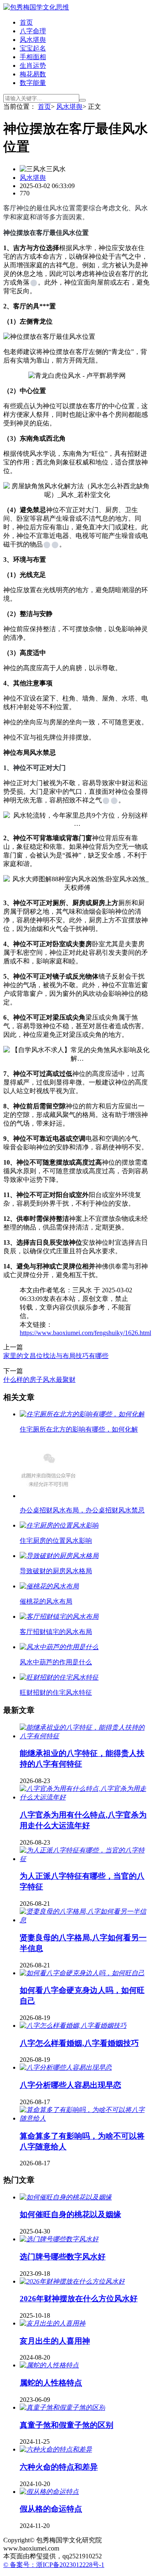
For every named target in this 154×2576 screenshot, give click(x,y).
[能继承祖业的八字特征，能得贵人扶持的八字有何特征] (85, 1736)
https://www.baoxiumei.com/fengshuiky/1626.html (85, 1333)
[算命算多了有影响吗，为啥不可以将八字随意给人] (85, 2118)
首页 (26, 22)
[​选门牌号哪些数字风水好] (59, 2239)
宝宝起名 (33, 48)
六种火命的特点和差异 (59, 2467)
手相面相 (33, 57)
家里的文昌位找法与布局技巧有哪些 (56, 1356)
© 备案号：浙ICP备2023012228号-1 (54, 2565)
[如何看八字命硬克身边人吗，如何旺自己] (82, 1973)
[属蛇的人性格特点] (49, 2365)
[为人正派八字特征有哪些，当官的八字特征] (85, 1859)
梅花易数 (33, 74)
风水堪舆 (33, 40)
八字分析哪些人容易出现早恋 (70, 2085)
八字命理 (33, 31)
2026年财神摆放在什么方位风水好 (79, 2299)
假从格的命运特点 (51, 2509)
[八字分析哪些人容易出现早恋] (66, 2067)
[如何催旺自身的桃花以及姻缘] (66, 2197)
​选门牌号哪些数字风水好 (63, 2257)
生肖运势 (33, 65)
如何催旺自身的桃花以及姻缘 (70, 2214)
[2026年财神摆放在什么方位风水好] (72, 2281)
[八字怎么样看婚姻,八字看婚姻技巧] (73, 2026)
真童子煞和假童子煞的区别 (67, 2425)
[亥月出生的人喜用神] (53, 2323)
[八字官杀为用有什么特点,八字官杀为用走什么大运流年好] (85, 1797)
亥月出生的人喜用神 (55, 2341)
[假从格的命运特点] (49, 2492)
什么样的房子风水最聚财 (39, 1380)
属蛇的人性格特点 (51, 2383)
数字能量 (33, 83)
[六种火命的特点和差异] (56, 2449)
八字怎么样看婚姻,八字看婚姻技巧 (79, 2043)
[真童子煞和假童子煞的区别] (62, 2407)
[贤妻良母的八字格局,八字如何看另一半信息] (85, 1920)
